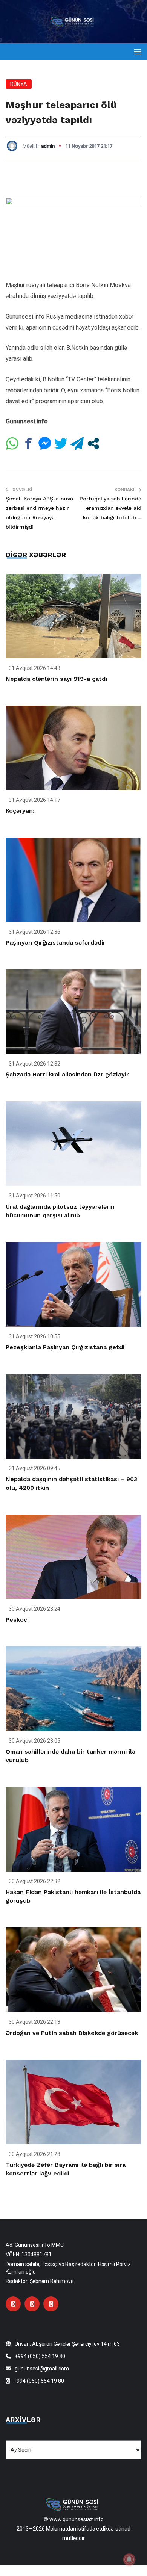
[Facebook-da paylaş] (28, 444)
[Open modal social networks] (93, 444)
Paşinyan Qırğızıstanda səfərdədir (56, 943)
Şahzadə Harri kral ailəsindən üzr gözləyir (67, 1074)
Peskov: (17, 1620)
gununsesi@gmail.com (42, 2369)
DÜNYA (19, 84)
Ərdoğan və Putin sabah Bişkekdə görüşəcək (72, 2033)
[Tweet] (61, 444)
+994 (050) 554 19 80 (40, 2356)
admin (48, 146)
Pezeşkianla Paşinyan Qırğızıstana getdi (65, 1347)
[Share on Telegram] (77, 444)
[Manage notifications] (129, 2559)
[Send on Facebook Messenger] (45, 444)
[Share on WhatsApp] (12, 444)
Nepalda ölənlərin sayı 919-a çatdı (56, 679)
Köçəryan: (20, 811)
